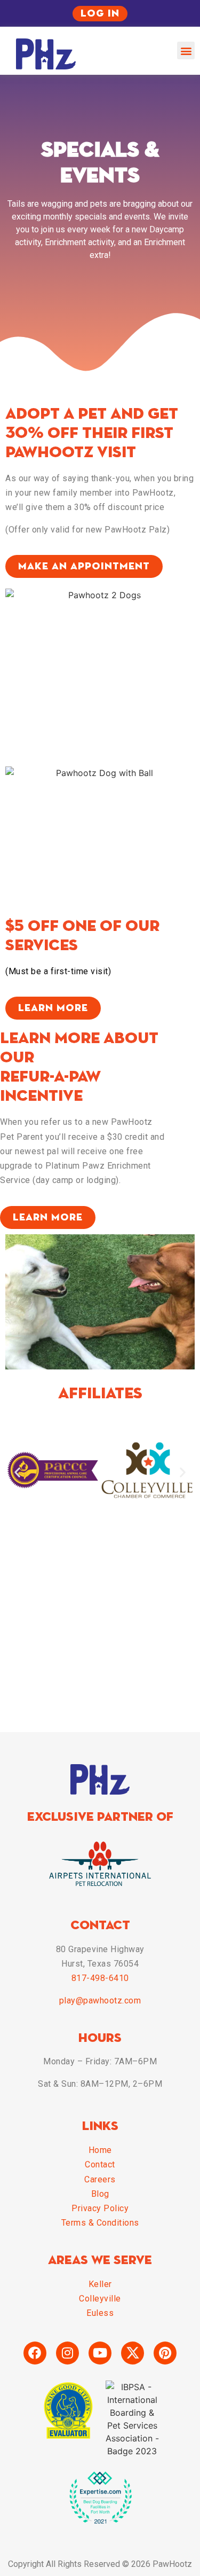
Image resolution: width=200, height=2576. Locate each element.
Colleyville (100, 2299)
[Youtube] (100, 2353)
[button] (186, 50)
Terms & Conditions (100, 2223)
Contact (100, 2164)
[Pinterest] (165, 2353)
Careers (100, 2179)
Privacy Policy (100, 2208)
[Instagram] (67, 2353)
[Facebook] (35, 2353)
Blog (100, 2194)
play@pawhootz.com (100, 2000)
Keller (100, 2284)
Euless (100, 2313)
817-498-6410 (100, 1978)
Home (100, 2150)
